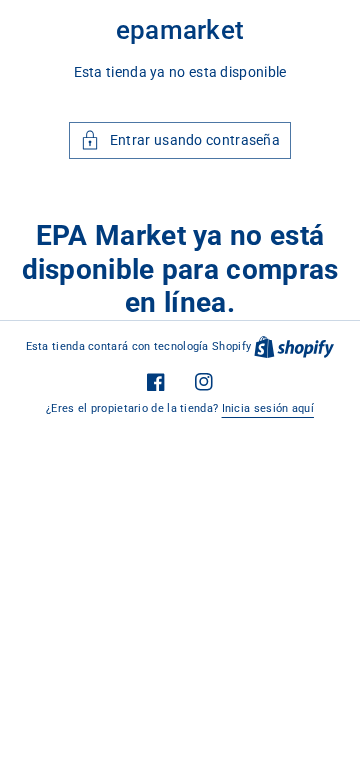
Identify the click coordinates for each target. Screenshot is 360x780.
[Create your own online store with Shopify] (294, 346)
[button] (180, 140)
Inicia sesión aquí (268, 408)
